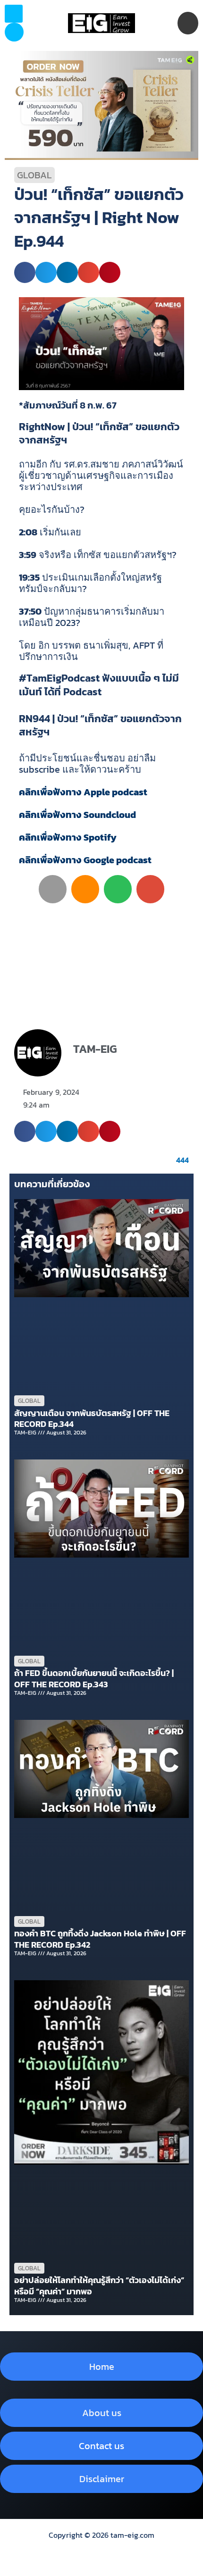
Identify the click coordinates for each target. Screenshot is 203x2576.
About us (102, 2413)
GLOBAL (34, 175)
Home (102, 2367)
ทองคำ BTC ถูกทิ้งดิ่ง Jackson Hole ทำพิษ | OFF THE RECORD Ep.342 (100, 1939)
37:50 (30, 611)
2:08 (28, 532)
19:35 (29, 577)
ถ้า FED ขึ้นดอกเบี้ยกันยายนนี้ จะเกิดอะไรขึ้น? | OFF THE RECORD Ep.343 (94, 1678)
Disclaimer (102, 2479)
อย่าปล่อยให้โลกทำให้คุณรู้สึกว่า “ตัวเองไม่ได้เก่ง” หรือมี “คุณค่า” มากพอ (99, 2285)
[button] (14, 32)
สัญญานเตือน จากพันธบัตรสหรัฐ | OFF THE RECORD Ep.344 (92, 1418)
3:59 (28, 555)
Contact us (101, 2446)
